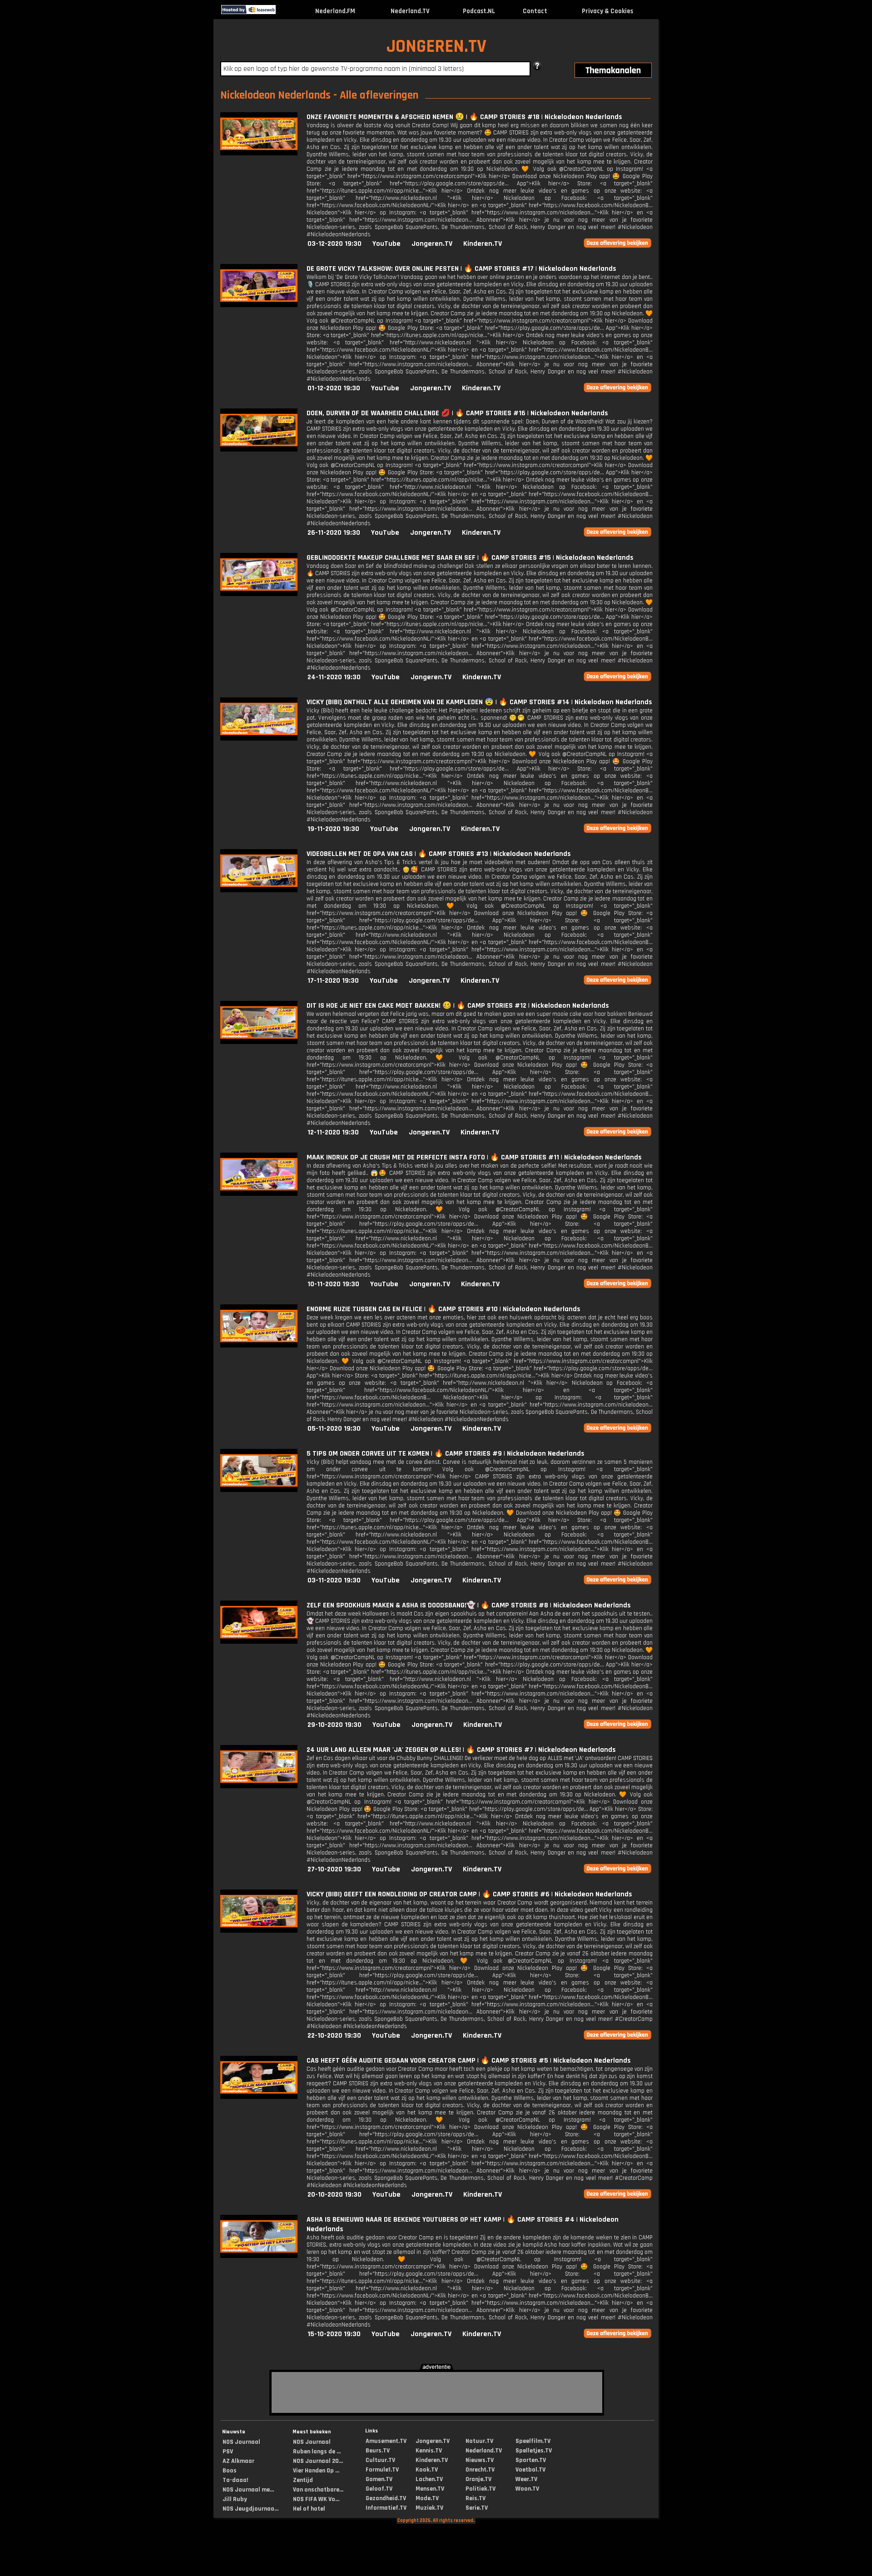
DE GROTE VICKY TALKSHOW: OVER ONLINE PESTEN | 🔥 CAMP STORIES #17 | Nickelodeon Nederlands (461, 269)
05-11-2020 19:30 (334, 1429)
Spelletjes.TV (534, 2451)
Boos (230, 2471)
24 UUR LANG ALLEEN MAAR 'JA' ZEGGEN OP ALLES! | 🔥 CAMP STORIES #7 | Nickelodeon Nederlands (461, 1750)
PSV (228, 2452)
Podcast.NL (479, 11)
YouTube (386, 244)
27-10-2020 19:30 (334, 1869)
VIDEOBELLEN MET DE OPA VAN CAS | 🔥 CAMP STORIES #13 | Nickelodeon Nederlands (439, 854)
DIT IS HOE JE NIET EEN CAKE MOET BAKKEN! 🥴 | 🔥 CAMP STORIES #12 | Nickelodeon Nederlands (458, 1006)
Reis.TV (476, 2498)
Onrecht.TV (480, 2470)
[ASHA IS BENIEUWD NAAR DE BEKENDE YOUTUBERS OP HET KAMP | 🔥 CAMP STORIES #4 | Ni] (259, 2256)
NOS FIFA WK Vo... (316, 2499)
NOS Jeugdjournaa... (250, 2509)
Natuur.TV (479, 2441)
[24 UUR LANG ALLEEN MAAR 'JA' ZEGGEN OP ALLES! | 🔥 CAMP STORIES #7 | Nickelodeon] (259, 1786)
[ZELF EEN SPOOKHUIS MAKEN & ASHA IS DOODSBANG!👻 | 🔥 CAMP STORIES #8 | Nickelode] (259, 1642)
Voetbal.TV (530, 2470)
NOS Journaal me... (248, 2490)
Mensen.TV (430, 2489)
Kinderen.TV (483, 244)
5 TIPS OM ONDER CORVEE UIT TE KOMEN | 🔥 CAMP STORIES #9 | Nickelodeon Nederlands (446, 1454)
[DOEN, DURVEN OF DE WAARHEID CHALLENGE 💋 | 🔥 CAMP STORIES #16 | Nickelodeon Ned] (259, 450)
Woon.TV (527, 2489)
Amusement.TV (386, 2441)
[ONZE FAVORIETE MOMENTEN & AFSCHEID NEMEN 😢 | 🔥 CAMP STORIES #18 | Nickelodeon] (259, 153)
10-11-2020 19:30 (333, 1284)
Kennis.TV (429, 2451)
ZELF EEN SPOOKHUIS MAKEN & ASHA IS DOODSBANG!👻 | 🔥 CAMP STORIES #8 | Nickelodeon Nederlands (469, 1605)
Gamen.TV (379, 2479)
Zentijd (303, 2480)
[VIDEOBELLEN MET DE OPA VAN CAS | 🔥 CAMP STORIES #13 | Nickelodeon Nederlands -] (259, 890)
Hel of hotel (309, 2509)
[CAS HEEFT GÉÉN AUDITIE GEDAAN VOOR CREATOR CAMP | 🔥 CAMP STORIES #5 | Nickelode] (259, 2097)
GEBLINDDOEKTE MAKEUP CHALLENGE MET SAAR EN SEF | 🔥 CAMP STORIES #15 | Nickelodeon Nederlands (470, 558)
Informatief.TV (386, 2508)
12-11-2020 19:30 (333, 1132)
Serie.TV (477, 2508)
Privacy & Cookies (607, 11)
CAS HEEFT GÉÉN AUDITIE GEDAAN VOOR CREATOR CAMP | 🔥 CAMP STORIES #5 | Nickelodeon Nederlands (469, 2061)
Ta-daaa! (235, 2480)
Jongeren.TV (432, 244)
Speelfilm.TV (533, 2441)
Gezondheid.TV (386, 2498)
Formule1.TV (382, 2470)
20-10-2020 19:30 (334, 2195)
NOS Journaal (241, 2442)
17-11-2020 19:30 (333, 981)
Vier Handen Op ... (316, 2471)
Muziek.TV (429, 2508)
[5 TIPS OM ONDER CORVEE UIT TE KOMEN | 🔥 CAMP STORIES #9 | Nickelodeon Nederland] (259, 1490)
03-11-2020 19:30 (334, 1580)
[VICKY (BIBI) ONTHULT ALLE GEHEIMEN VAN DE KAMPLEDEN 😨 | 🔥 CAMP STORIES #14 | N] (259, 738)
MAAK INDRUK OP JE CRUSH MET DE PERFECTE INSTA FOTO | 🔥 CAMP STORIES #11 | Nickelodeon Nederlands (474, 1157)
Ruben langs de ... (317, 2452)
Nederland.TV (410, 11)
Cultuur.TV (380, 2460)
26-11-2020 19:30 (334, 533)
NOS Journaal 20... (318, 2461)
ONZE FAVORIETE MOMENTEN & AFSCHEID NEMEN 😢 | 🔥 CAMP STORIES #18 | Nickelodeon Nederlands (464, 117)
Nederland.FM (335, 11)
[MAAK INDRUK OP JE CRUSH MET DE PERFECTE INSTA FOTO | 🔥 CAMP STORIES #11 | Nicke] (259, 1194)
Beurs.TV (378, 2451)
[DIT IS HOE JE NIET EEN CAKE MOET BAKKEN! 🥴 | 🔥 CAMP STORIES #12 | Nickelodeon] (259, 1042)
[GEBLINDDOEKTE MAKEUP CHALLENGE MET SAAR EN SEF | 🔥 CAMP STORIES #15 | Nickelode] (259, 594)
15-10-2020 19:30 (334, 2334)
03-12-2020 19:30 (334, 244)
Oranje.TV (478, 2479)
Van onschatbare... (318, 2490)
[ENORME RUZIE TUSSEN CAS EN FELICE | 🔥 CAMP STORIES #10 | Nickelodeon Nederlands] (259, 1345)
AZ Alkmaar (238, 2461)
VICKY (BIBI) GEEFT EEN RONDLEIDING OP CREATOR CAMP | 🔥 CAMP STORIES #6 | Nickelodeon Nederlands (469, 1894)
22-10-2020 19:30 (334, 2036)
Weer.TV (526, 2479)
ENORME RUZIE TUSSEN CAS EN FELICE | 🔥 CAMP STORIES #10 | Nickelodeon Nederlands (443, 1309)
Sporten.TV (531, 2460)
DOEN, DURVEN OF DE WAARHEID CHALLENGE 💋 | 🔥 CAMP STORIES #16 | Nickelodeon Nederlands (457, 413)
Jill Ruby (235, 2499)
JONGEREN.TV (436, 47)
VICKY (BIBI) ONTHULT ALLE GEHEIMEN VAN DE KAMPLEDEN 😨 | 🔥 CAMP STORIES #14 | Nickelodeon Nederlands (479, 702)
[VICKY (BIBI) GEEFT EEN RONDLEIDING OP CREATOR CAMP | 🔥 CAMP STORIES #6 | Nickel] (259, 1931)
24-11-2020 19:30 (334, 677)
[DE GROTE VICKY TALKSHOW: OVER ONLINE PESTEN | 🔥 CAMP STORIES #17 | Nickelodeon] (259, 305)
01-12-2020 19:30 (334, 388)
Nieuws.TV (480, 2460)
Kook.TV (427, 2470)
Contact (535, 11)
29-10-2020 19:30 (334, 1725)
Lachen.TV (429, 2479)
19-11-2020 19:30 (333, 829)
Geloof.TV (379, 2489)
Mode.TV (427, 2498)
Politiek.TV (481, 2489)
